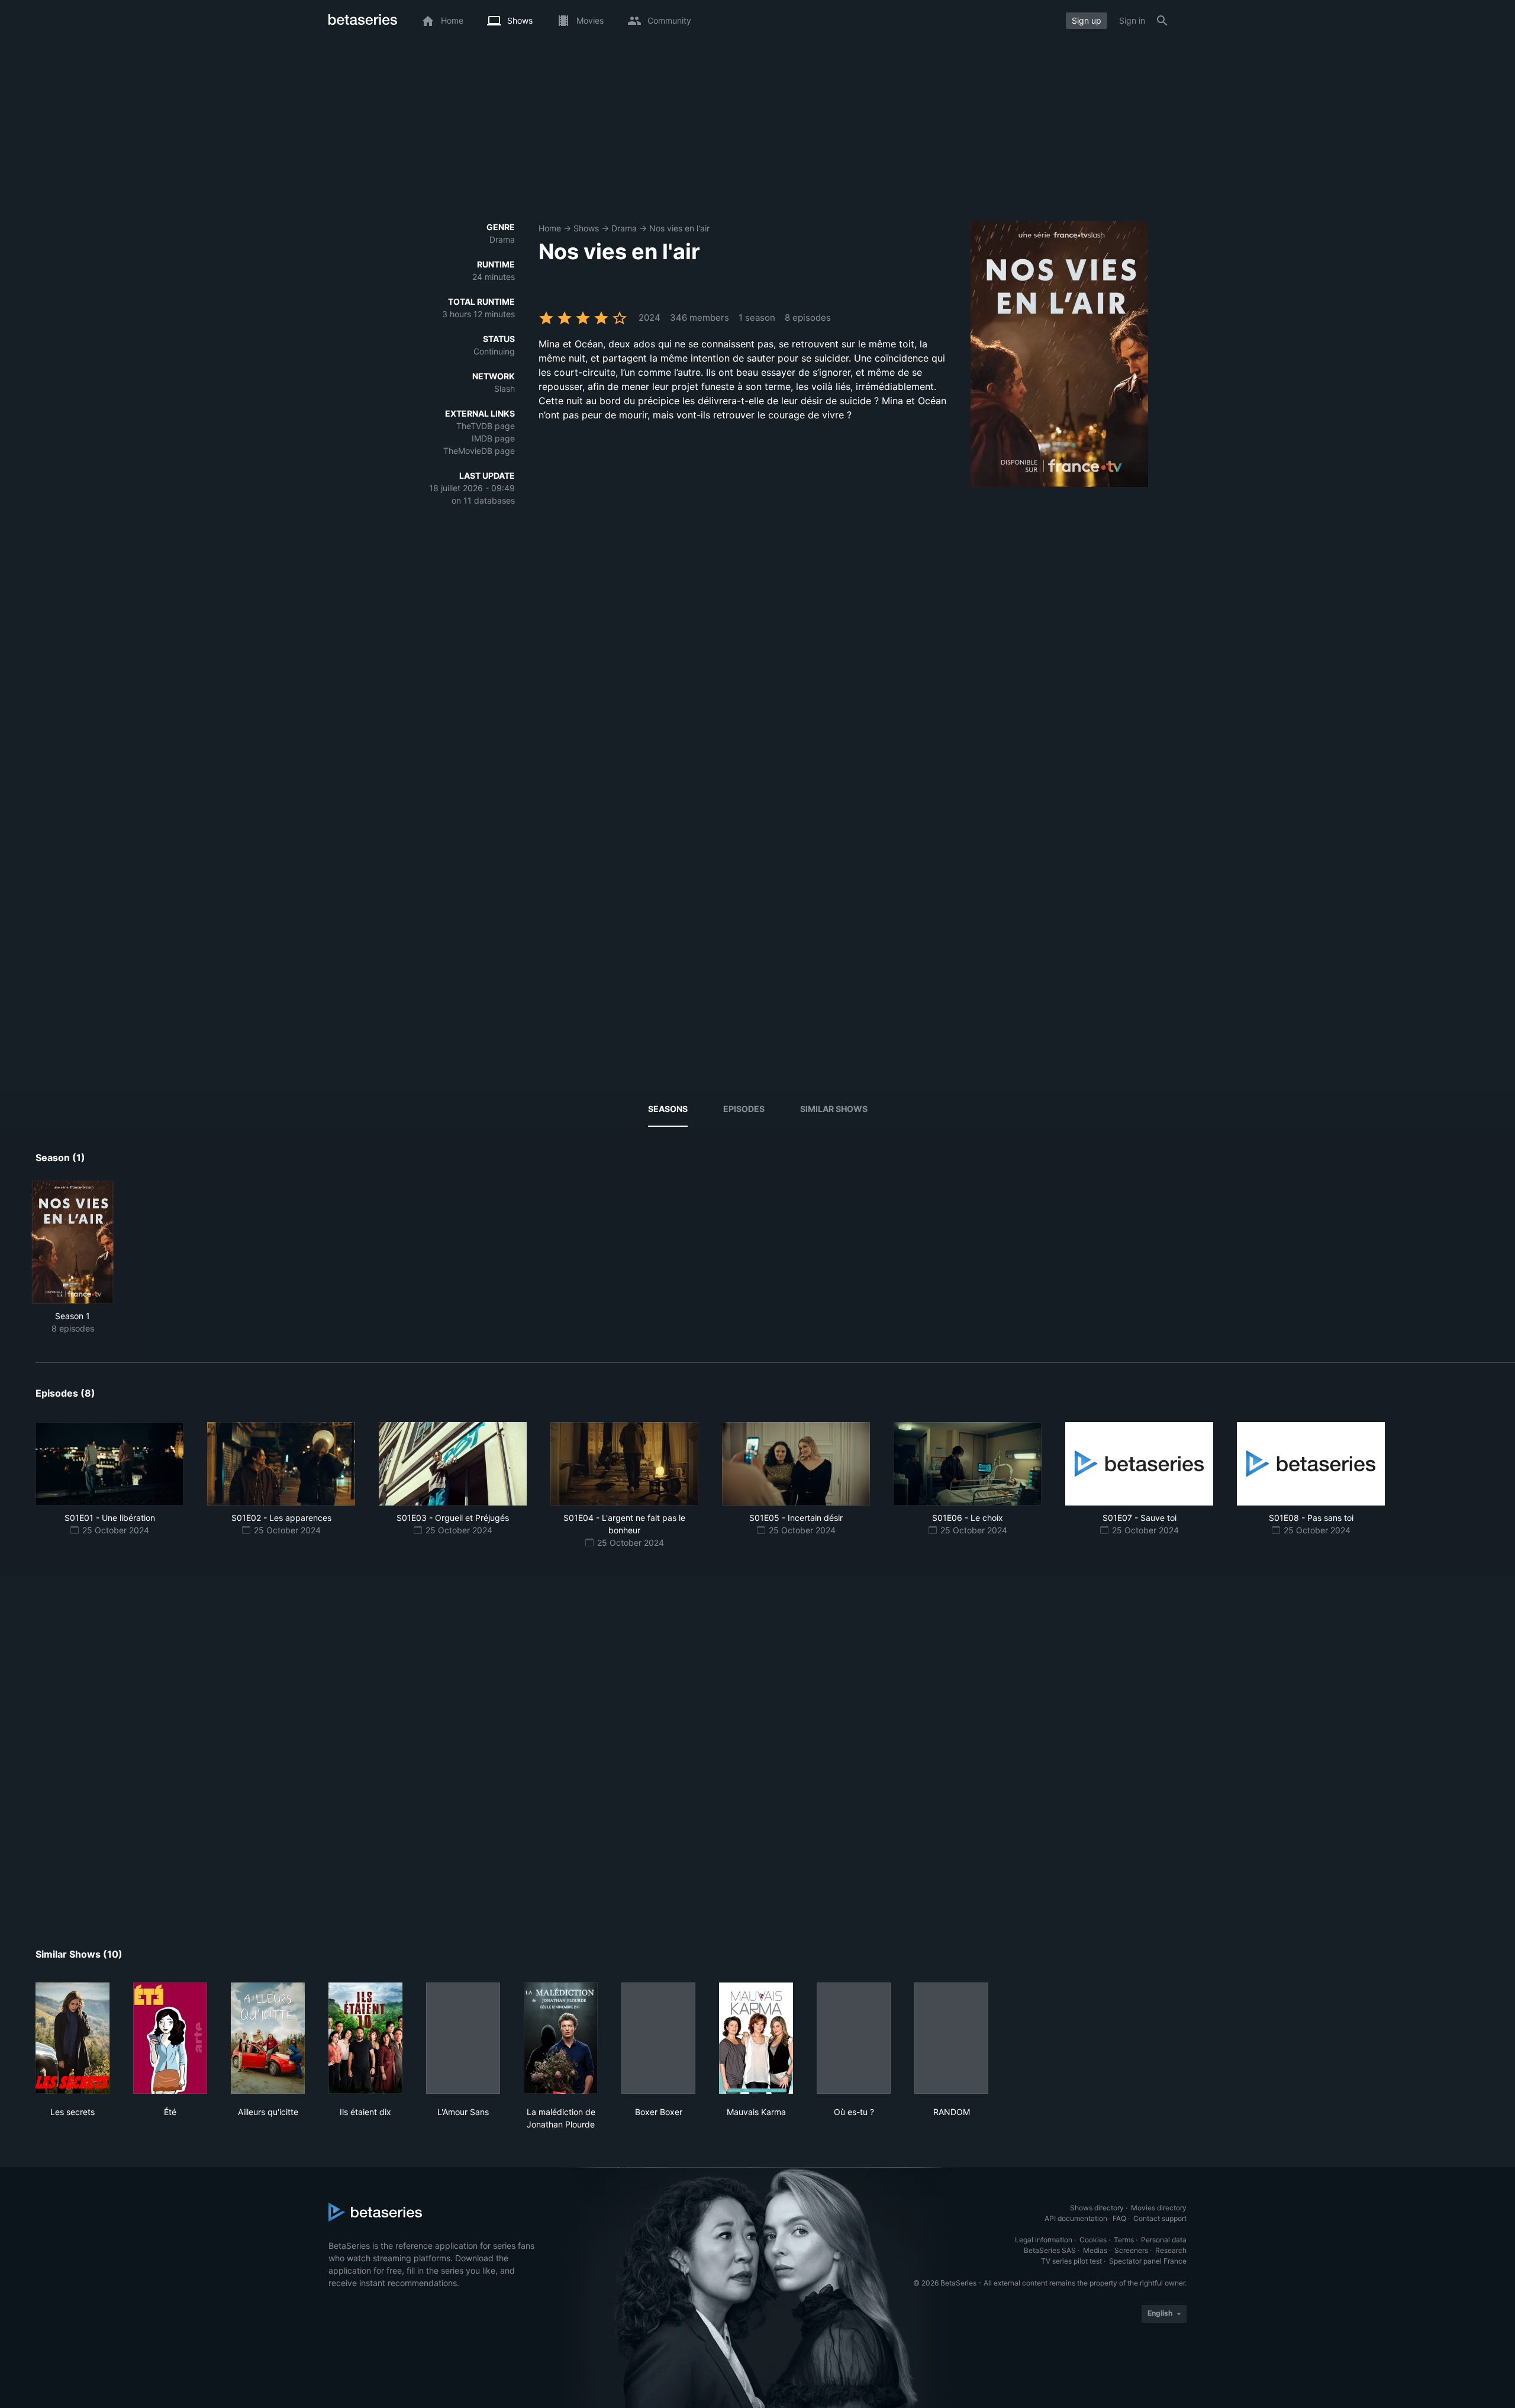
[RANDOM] (951, 2038)
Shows (586, 228)
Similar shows (834, 1109)
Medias (1095, 2250)
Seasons (668, 1109)
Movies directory (1159, 2208)
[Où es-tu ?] (854, 2038)
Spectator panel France (1148, 2261)
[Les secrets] (72, 2038)
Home (550, 228)
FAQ (1119, 2218)
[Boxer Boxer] (658, 2038)
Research (1171, 2250)
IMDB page (493, 438)
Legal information (1044, 2240)
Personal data (1164, 2240)
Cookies (1093, 2240)
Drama (624, 228)
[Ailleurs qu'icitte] (268, 2038)
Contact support (1160, 2218)
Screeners (1131, 2250)
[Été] (170, 2038)
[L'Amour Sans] (463, 2038)
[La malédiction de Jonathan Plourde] (561, 2038)
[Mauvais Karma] (756, 2038)
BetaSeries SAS (1050, 2250)
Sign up (1087, 20)
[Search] (1162, 21)
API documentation (1076, 2218)
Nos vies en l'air (679, 228)
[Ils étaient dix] (365, 2038)
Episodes (744, 1109)
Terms (1124, 2240)
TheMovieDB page (479, 451)
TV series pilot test (1071, 2261)
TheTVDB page (486, 426)
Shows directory (1097, 2208)
